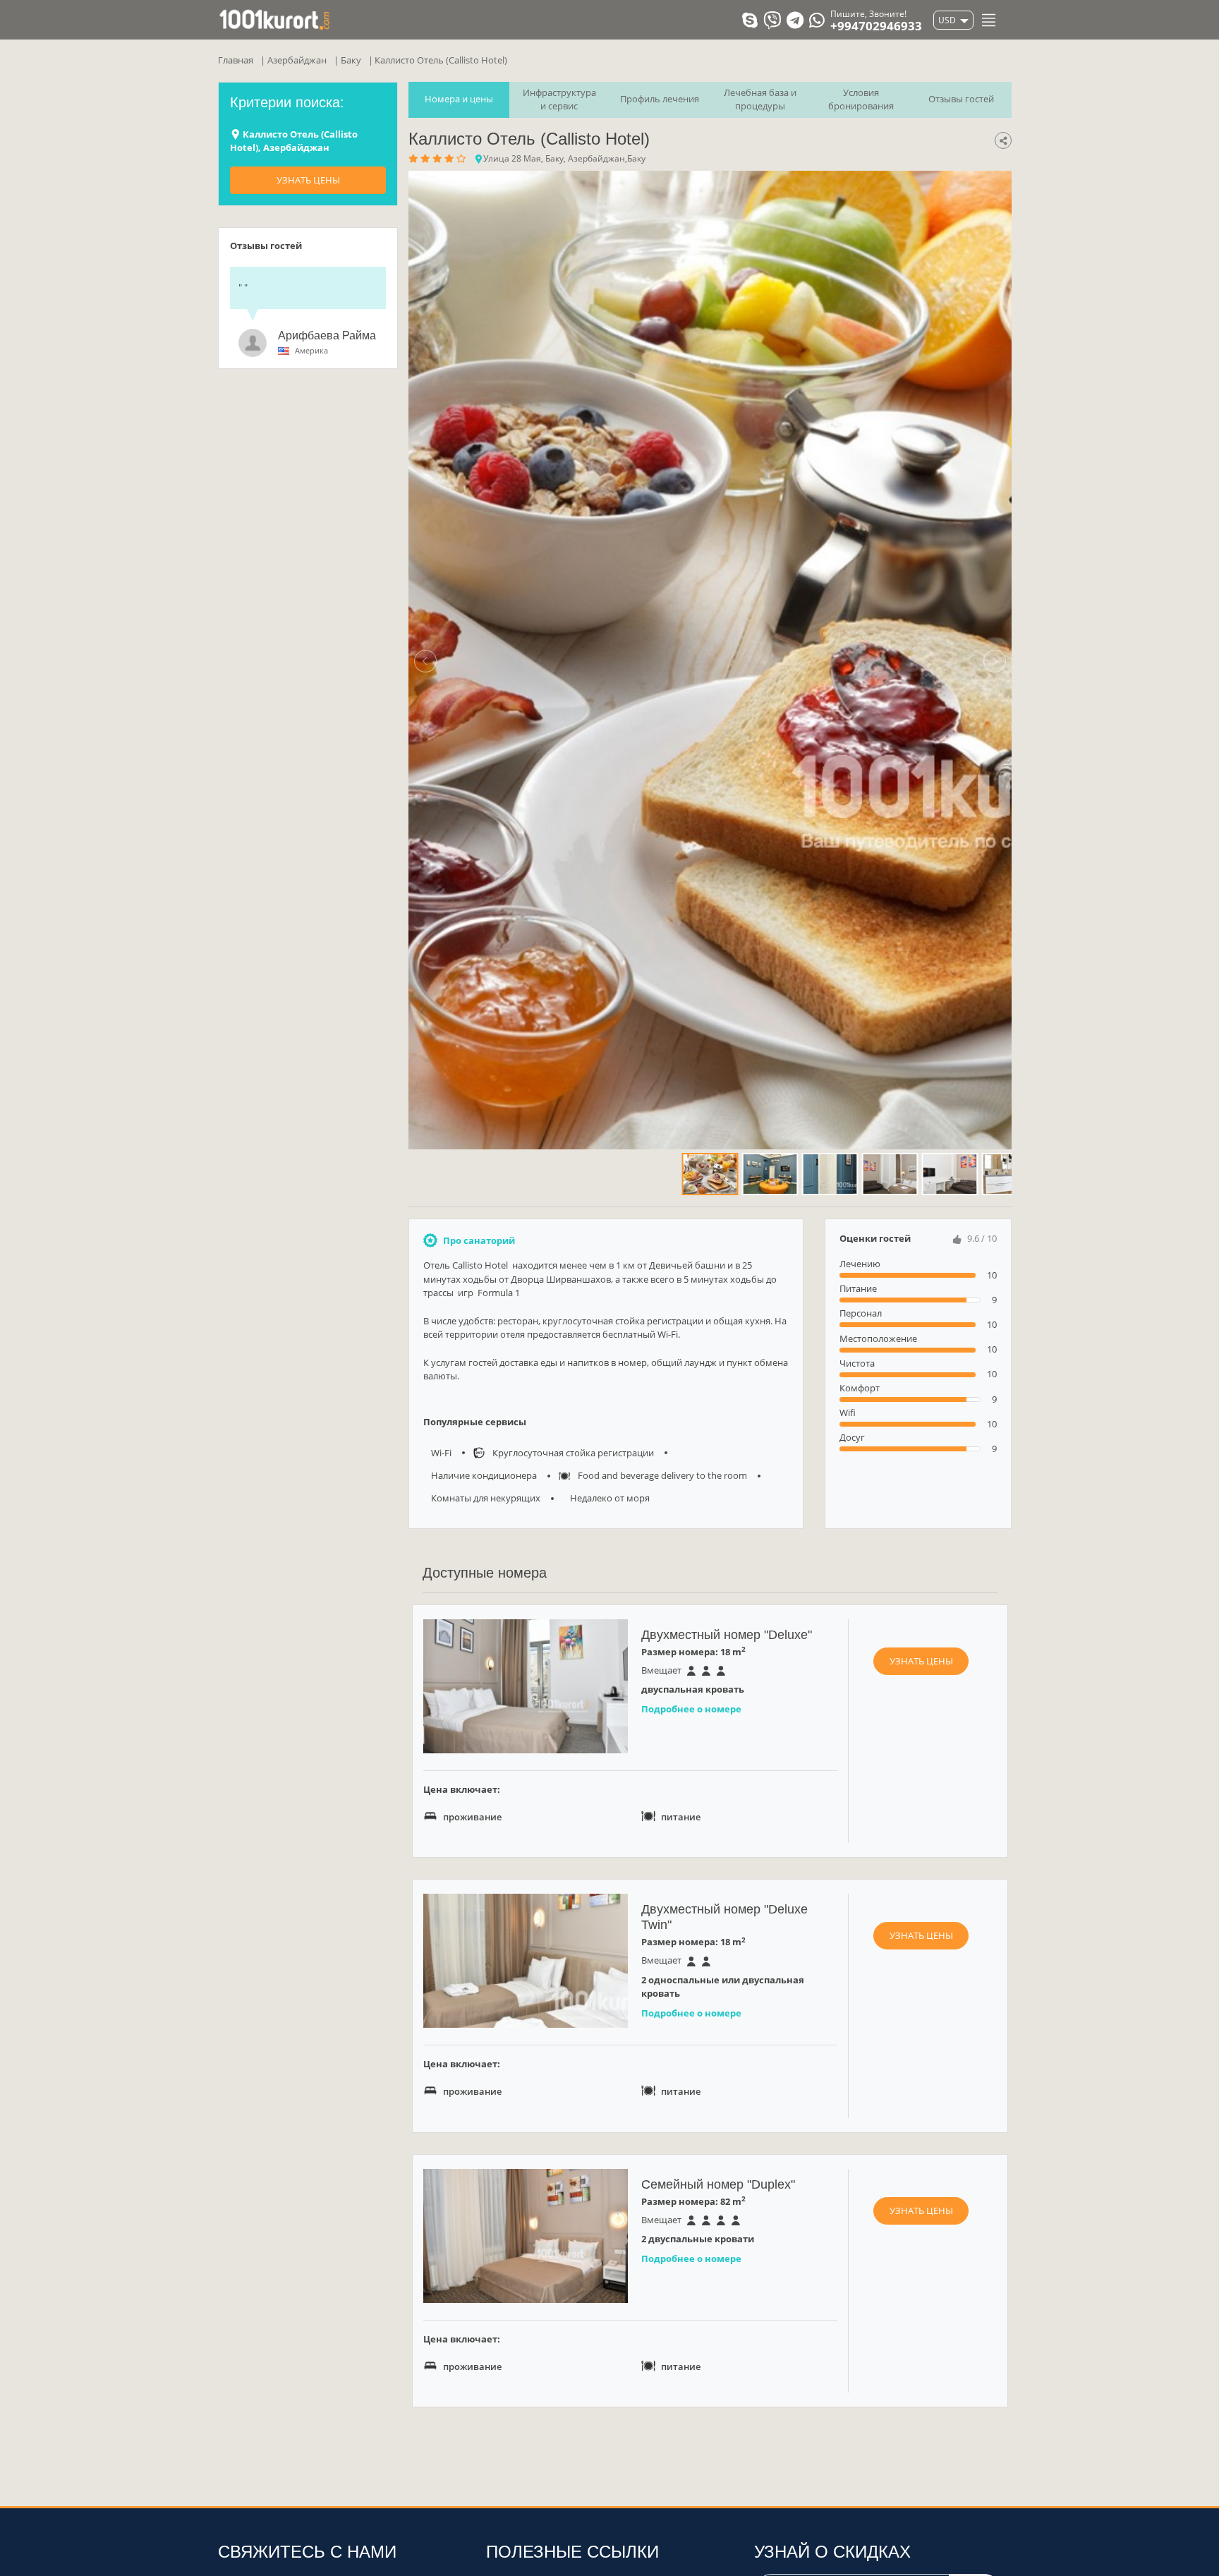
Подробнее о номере (691, 1709)
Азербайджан (297, 60)
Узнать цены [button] (921, 1661)
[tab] (459, 100)
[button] (425, 660)
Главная (236, 60)
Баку (351, 60)
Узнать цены (308, 180)
